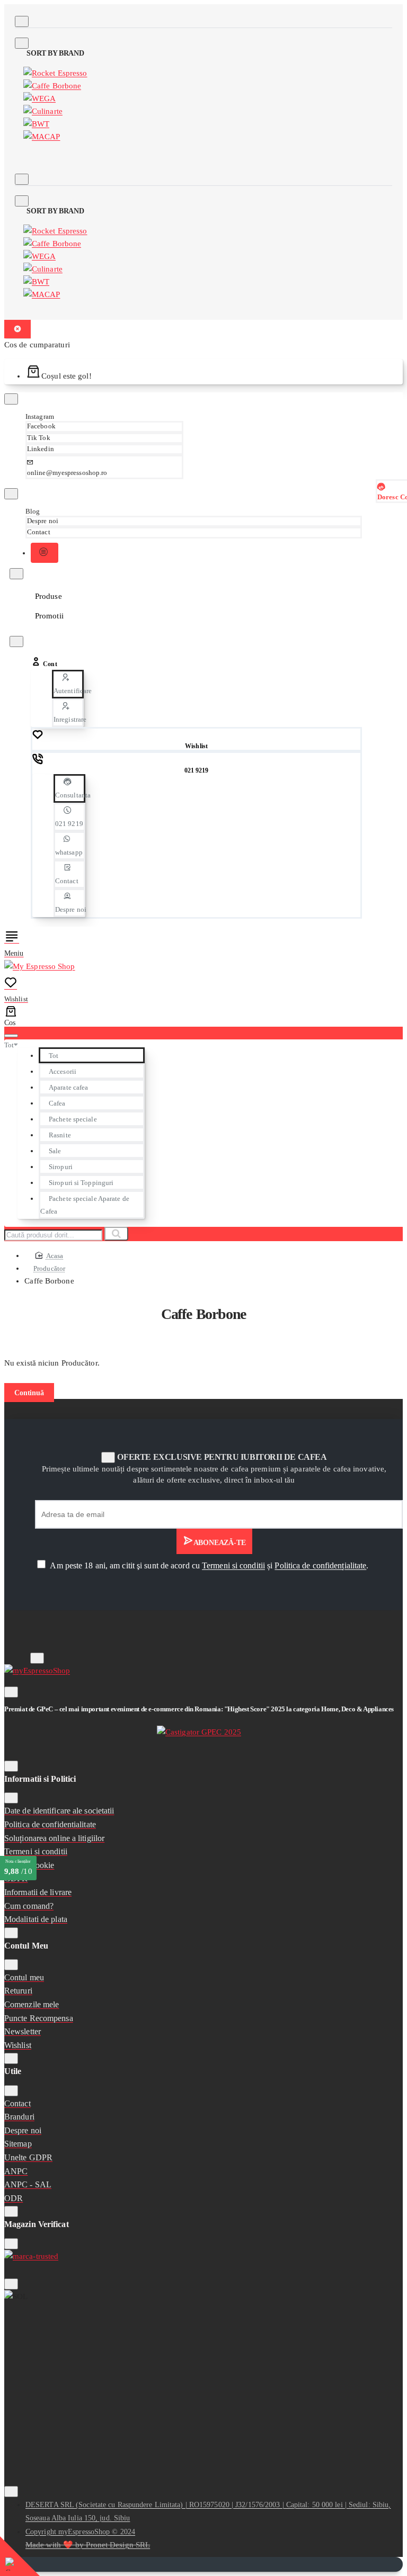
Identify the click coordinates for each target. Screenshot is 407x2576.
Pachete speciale (73, 1119)
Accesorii (63, 1071)
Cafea (57, 1103)
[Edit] (22, 21)
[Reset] (17, 329)
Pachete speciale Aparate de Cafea (85, 1205)
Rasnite (60, 1135)
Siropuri (61, 1167)
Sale (55, 1151)
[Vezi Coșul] (19, 1016)
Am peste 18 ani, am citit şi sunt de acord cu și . (208, 1565)
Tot (54, 1056)
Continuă (29, 1393)
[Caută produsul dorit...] (11, 1036)
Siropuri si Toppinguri (81, 1183)
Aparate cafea (68, 1087)
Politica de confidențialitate (320, 1565)
